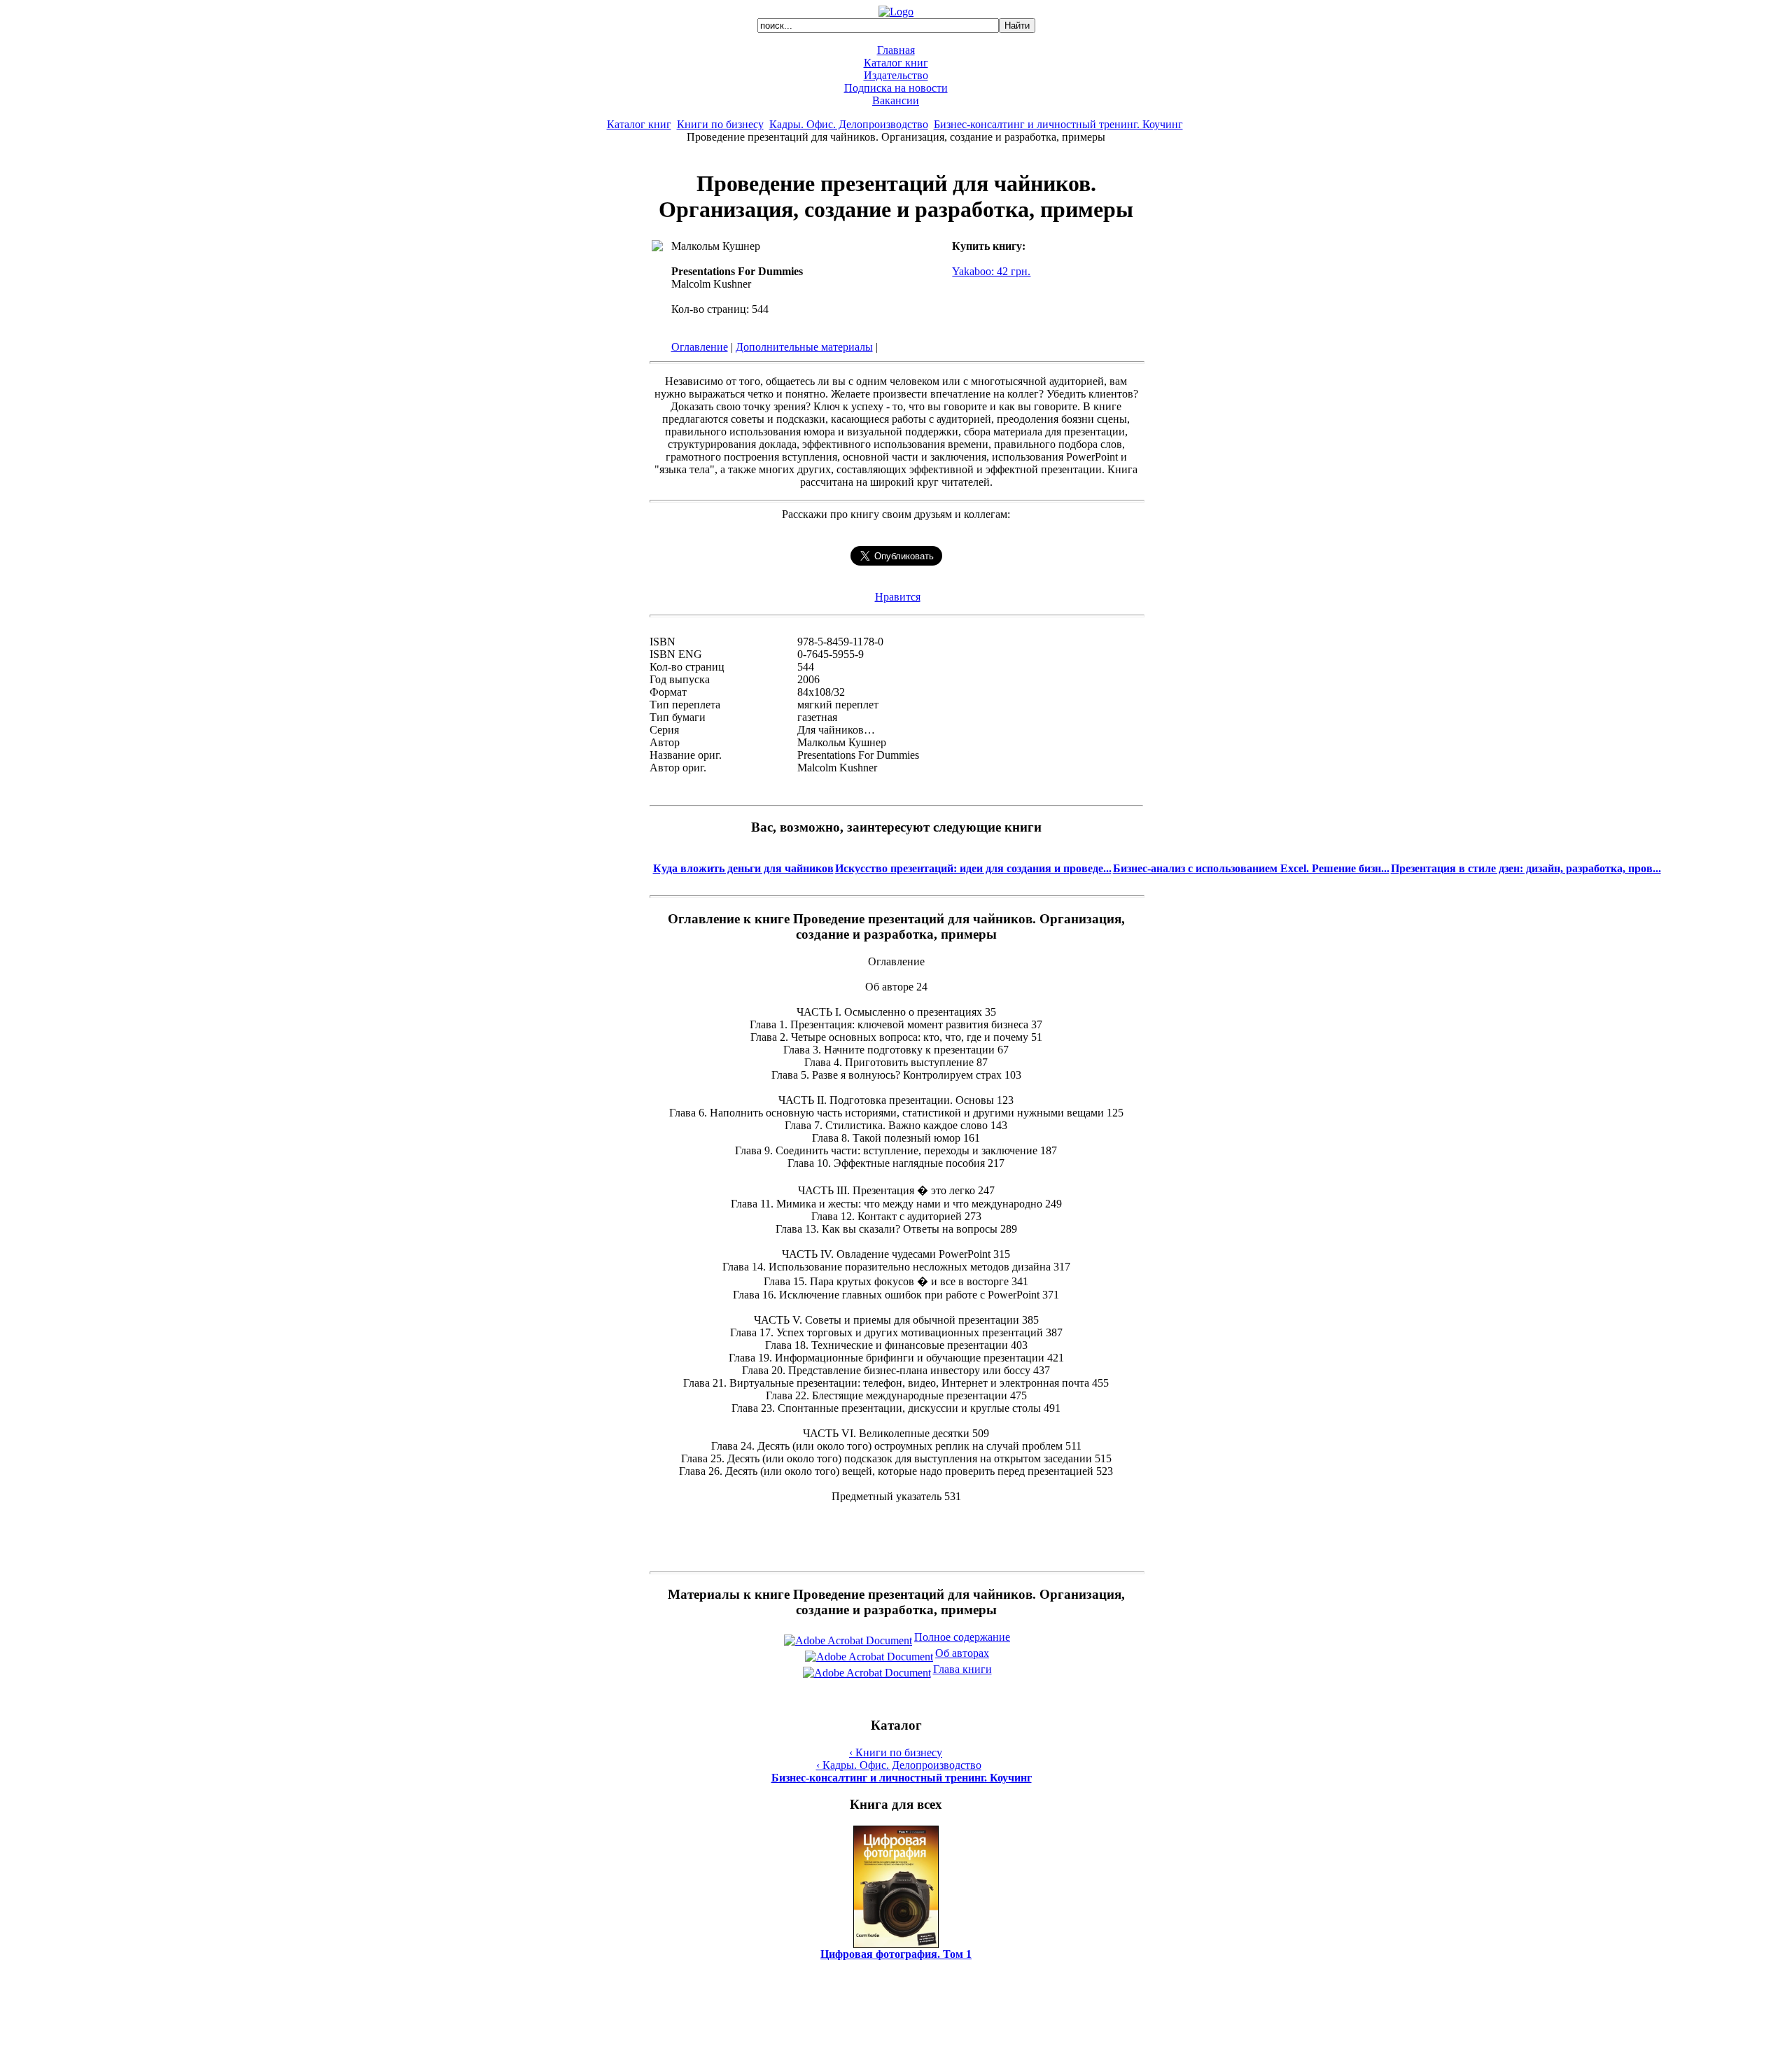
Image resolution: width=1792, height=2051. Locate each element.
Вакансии (896, 100)
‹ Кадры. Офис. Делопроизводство (899, 1765)
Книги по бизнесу (720, 124)
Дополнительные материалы (804, 347)
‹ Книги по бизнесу (896, 1752)
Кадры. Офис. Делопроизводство (849, 124)
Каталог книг (896, 63)
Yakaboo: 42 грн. (991, 271)
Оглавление (700, 347)
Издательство (896, 75)
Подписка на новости (896, 88)
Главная (896, 50)
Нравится (898, 597)
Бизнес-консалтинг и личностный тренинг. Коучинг (1058, 124)
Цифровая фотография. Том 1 (896, 1954)
